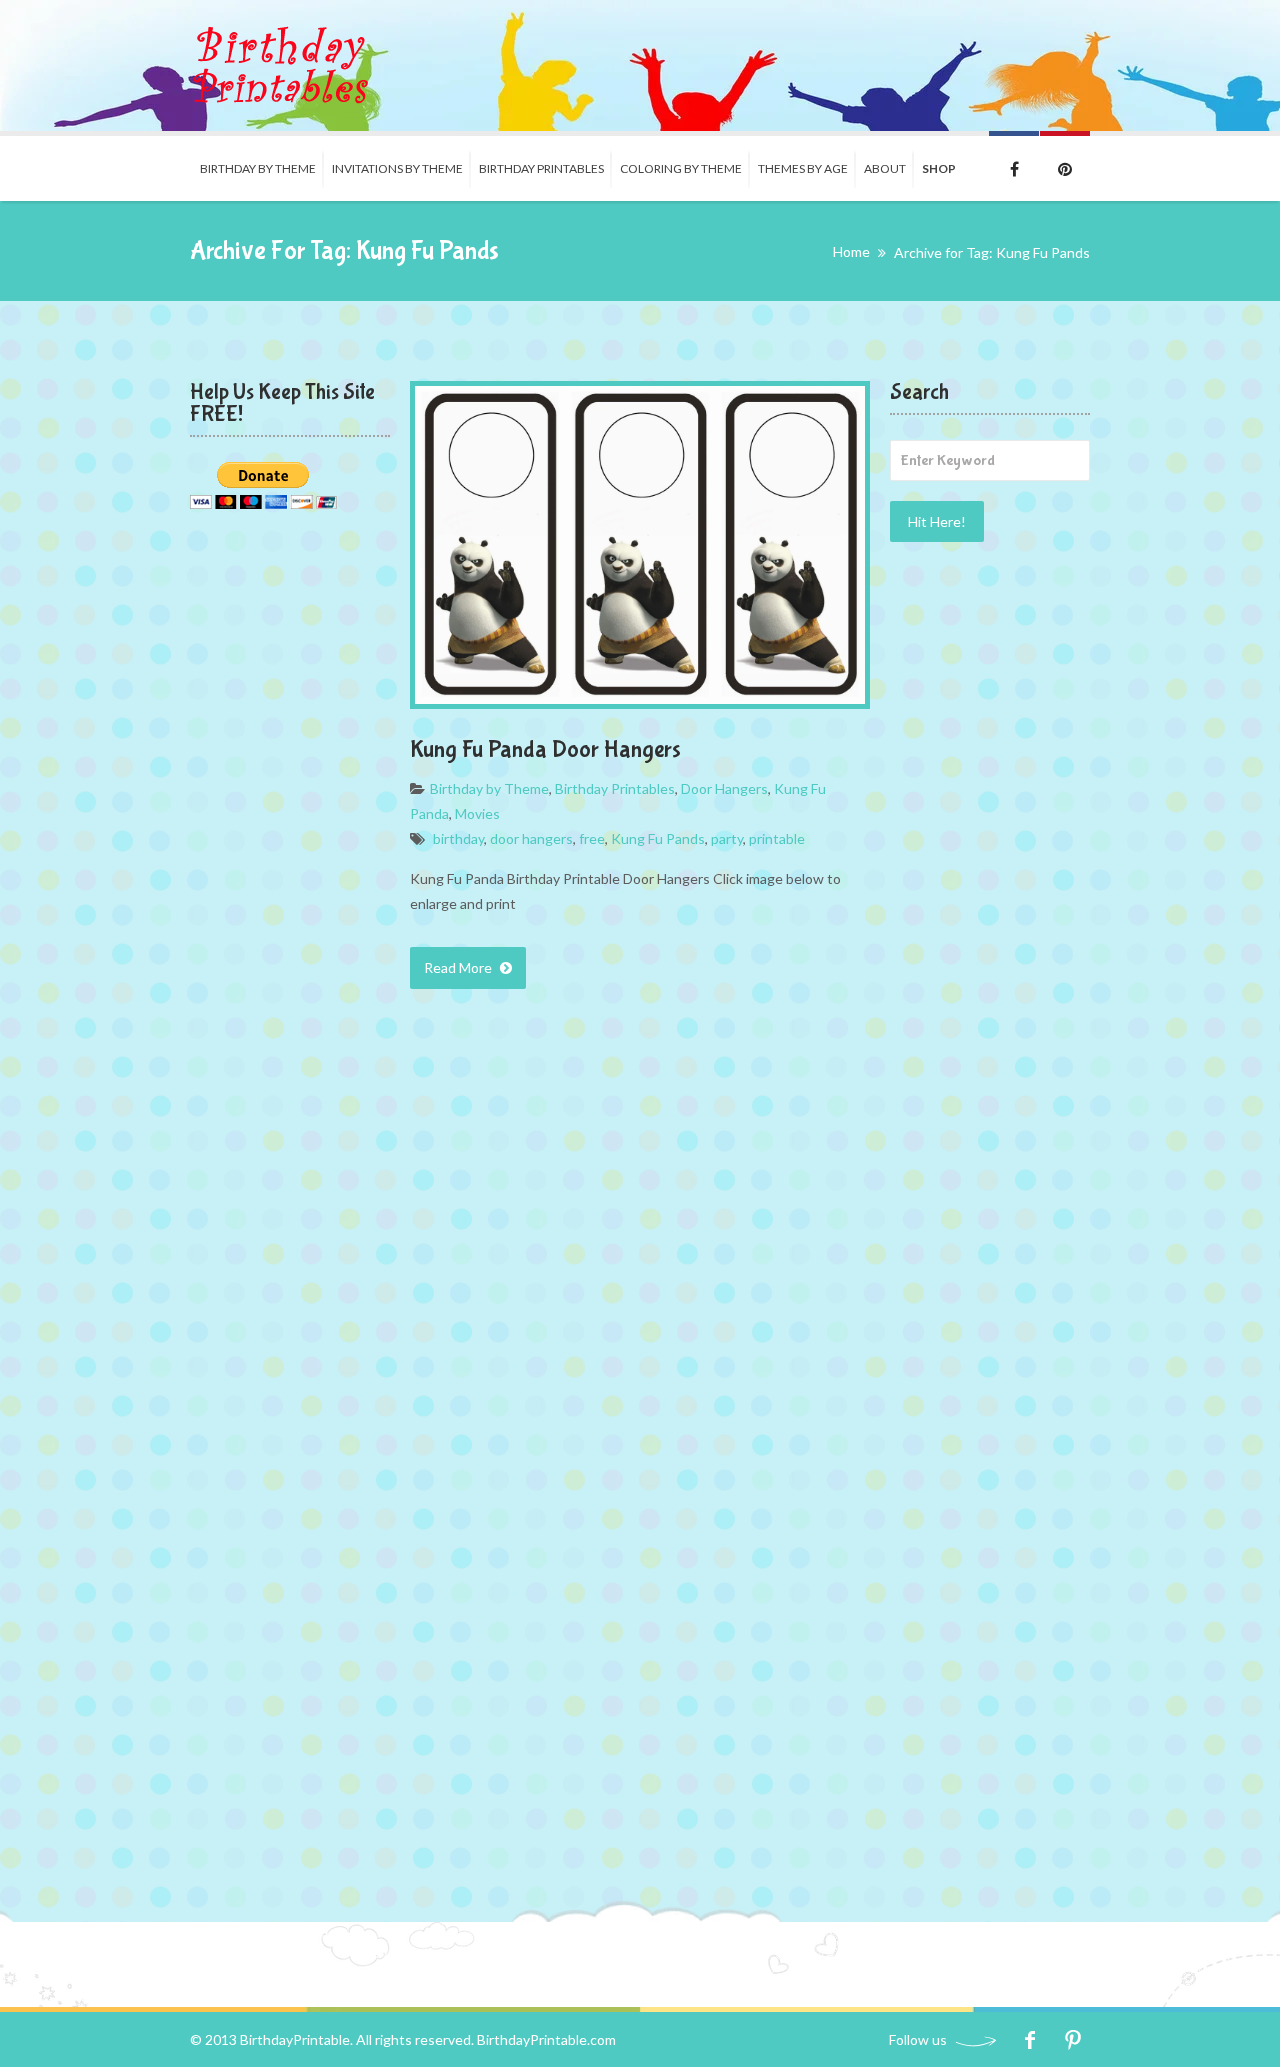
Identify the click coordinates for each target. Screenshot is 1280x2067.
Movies (477, 813)
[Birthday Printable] (280, 65)
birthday (458, 838)
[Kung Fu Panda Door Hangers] (640, 545)
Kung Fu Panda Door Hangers (545, 749)
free (592, 838)
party (727, 838)
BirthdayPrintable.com (546, 2039)
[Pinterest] (1072, 2039)
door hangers (531, 838)
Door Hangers (724, 788)
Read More (459, 967)
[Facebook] (1029, 2039)
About (885, 168)
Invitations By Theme (397, 168)
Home (851, 251)
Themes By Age (803, 168)
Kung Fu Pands (658, 838)
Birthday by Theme (258, 168)
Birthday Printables (541, 168)
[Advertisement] (990, 882)
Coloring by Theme (681, 168)
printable (777, 838)
